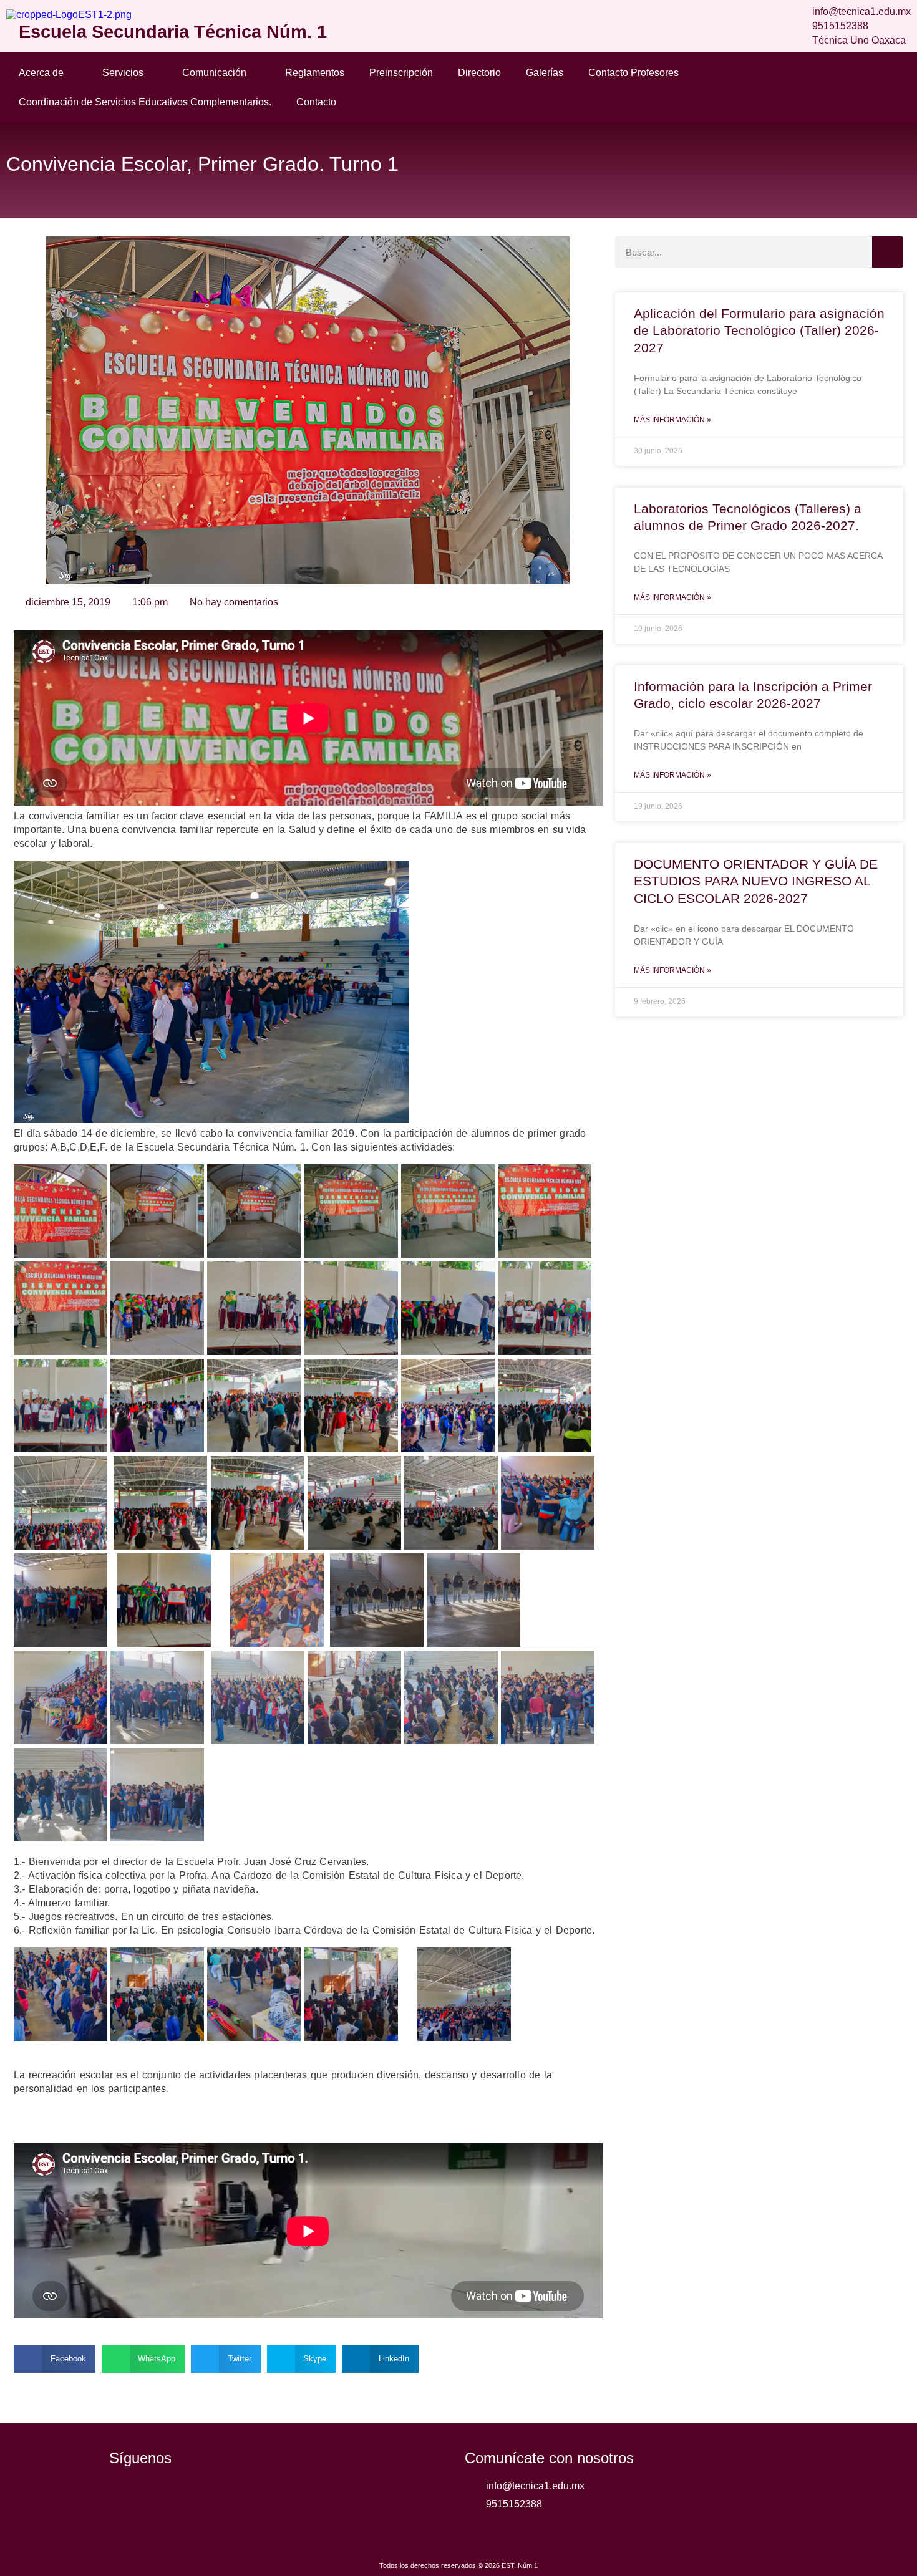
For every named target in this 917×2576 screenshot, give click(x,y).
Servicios (123, 73)
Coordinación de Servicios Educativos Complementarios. (145, 102)
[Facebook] (125, 2496)
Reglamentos (315, 73)
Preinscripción (401, 73)
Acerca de (41, 73)
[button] (55, 2359)
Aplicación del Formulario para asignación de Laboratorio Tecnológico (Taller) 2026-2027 (759, 330)
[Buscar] (888, 252)
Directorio (479, 73)
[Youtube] (193, 2496)
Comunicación (214, 73)
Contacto (316, 102)
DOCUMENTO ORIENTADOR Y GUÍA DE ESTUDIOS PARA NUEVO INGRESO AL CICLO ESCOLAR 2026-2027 (756, 881)
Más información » (672, 420)
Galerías (545, 73)
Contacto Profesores (633, 73)
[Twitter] (159, 2496)
